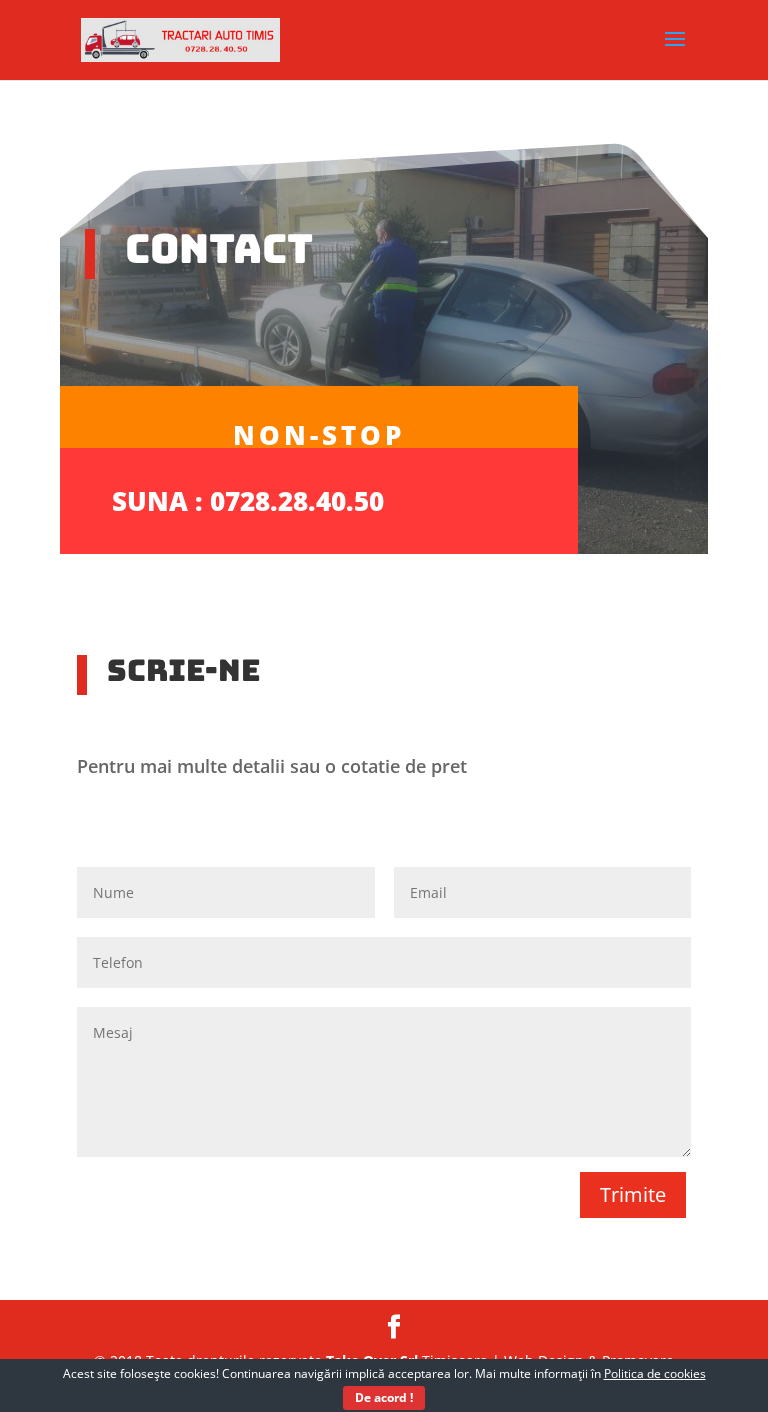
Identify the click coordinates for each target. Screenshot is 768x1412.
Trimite (633, 1194)
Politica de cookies (655, 1373)
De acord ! (384, 1397)
